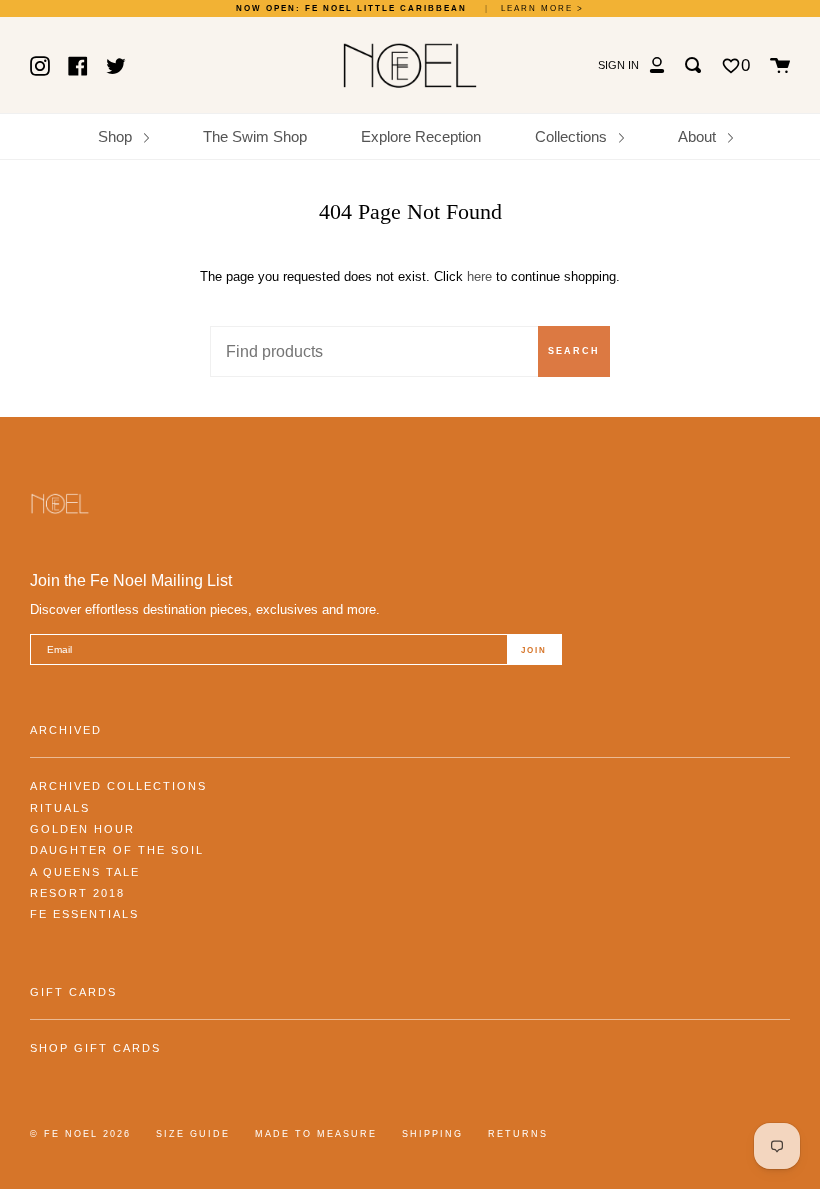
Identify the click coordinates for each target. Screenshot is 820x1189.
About (699, 136)
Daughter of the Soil (117, 850)
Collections (573, 136)
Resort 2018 (77, 893)
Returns (518, 1134)
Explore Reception (421, 136)
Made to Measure (316, 1134)
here (479, 276)
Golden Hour (82, 829)
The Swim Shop (255, 136)
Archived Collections (118, 786)
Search (574, 351)
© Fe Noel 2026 (80, 1134)
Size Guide (193, 1134)
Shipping (432, 1134)
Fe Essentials (84, 914)
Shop (117, 136)
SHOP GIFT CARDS (95, 1048)
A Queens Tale (85, 872)
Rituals (60, 808)
